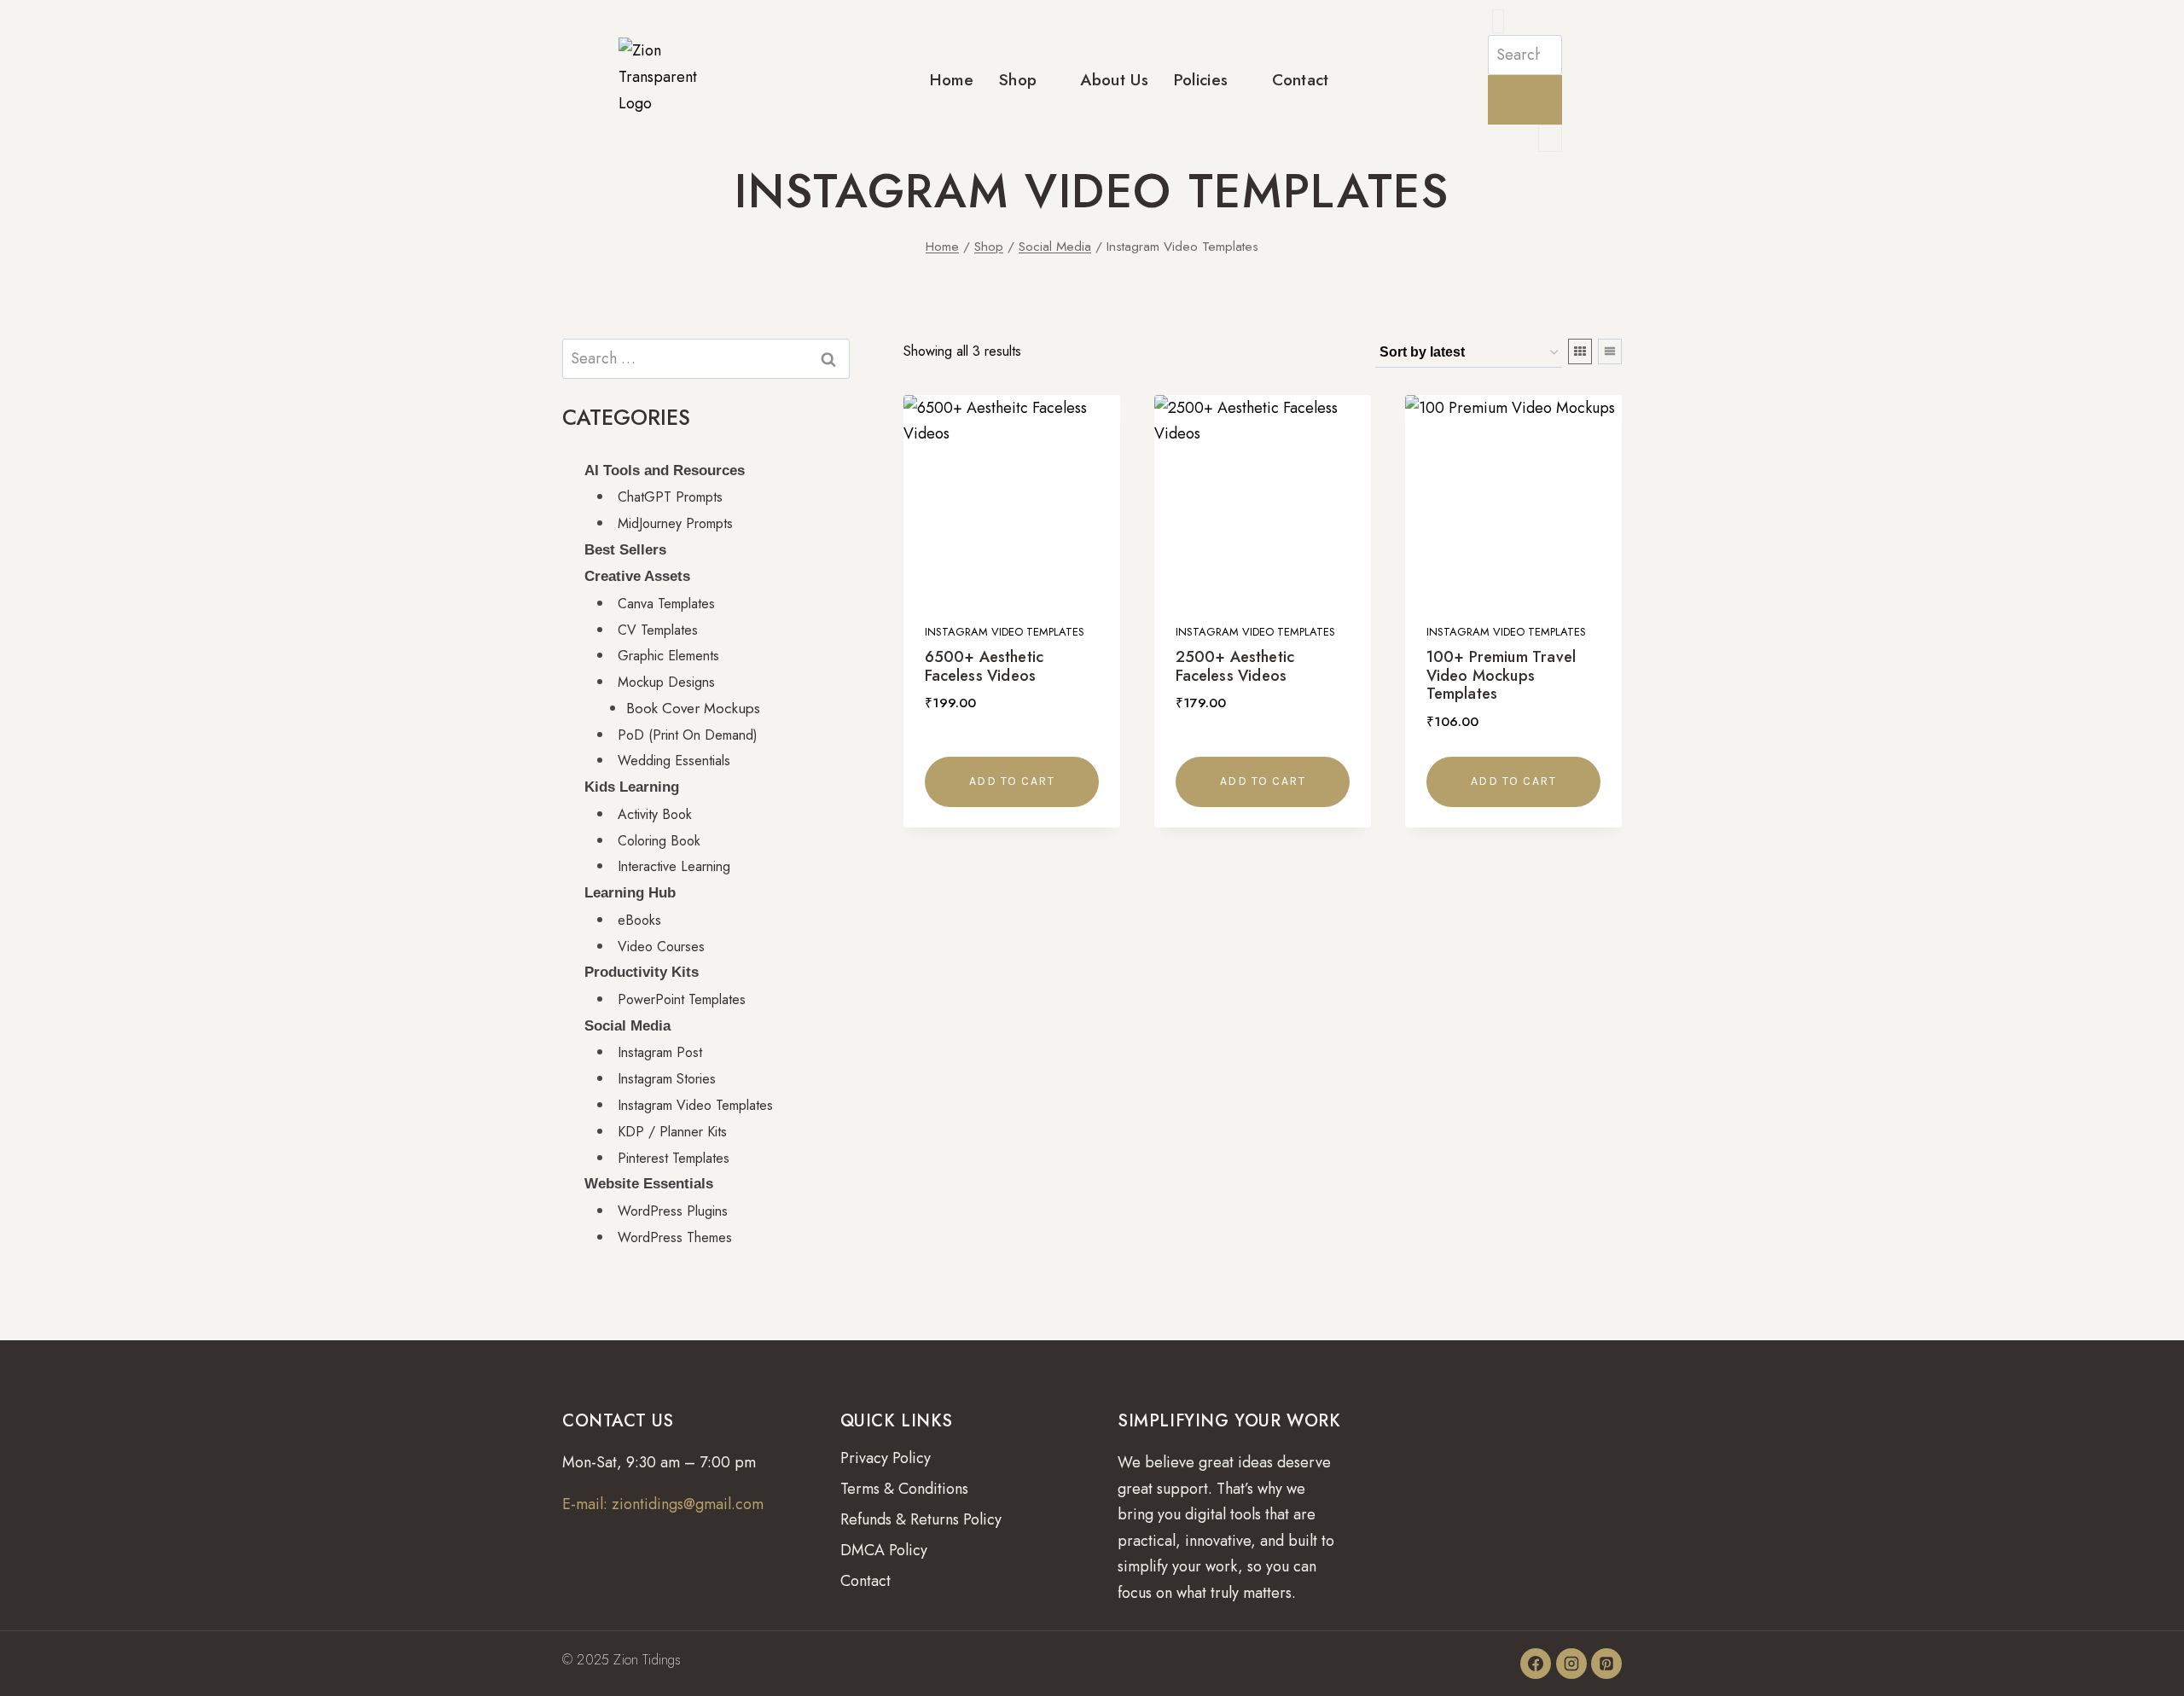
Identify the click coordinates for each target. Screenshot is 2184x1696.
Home (952, 80)
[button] (1498, 21)
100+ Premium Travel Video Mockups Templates (1501, 675)
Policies (1201, 80)
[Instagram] (1571, 1664)
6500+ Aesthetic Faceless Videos (984, 666)
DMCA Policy (884, 1550)
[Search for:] (706, 358)
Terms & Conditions (904, 1489)
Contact (1301, 80)
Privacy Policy (886, 1458)
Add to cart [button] (1012, 781)
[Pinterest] (1606, 1664)
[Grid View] (1580, 351)
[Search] (1525, 100)
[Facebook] (1536, 1664)
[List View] (1610, 351)
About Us (1114, 80)
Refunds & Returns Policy (921, 1519)
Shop (1018, 80)
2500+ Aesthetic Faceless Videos (1235, 666)
